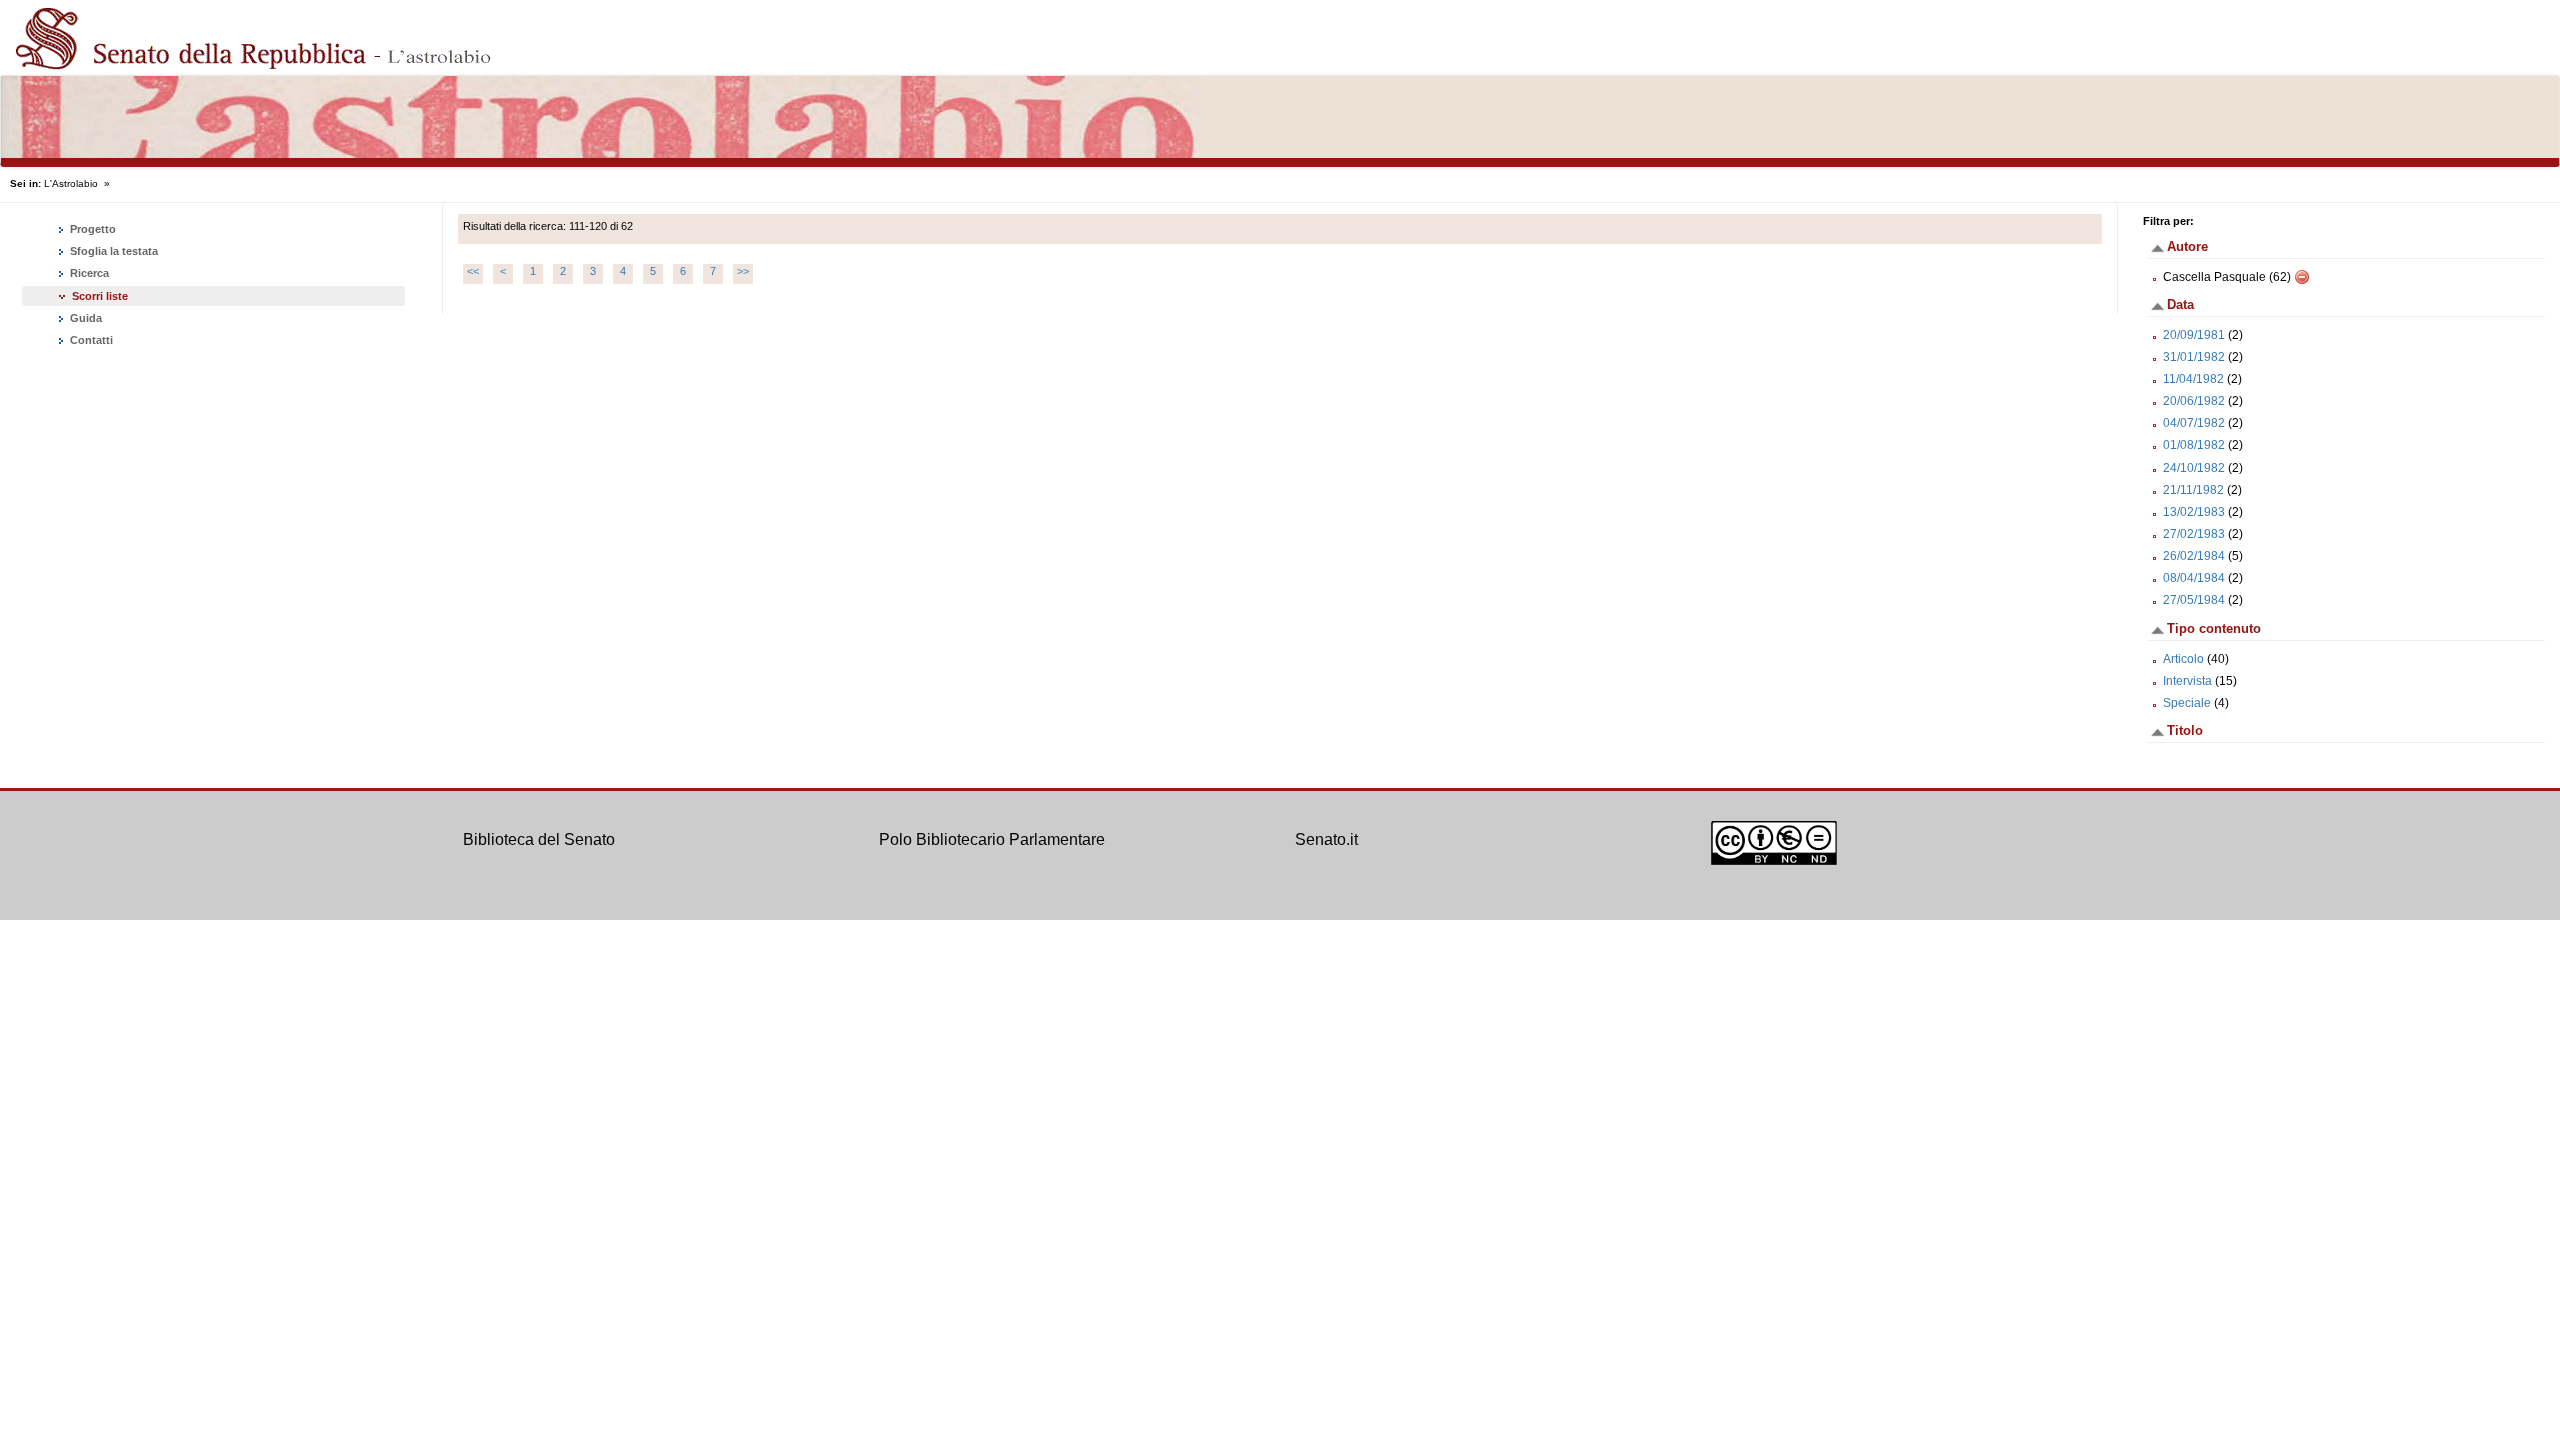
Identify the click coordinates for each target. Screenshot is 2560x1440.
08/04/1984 (2194, 578)
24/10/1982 (2194, 468)
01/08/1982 (2194, 445)
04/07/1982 (2194, 423)
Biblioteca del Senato (539, 839)
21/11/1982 (2193, 490)
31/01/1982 (2194, 357)
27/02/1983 (2194, 534)
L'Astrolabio (71, 183)
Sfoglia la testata (112, 251)
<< (473, 271)
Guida (84, 318)
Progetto (91, 229)
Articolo (2183, 659)
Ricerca (88, 273)
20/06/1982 (2194, 401)
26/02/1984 (2194, 556)
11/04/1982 (2193, 379)
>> (743, 271)
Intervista (2187, 681)
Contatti (90, 340)
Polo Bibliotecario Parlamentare (992, 839)
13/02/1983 (2194, 512)
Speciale (2187, 703)
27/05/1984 (2194, 600)
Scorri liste (100, 296)
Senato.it (1326, 839)
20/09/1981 (2194, 335)
